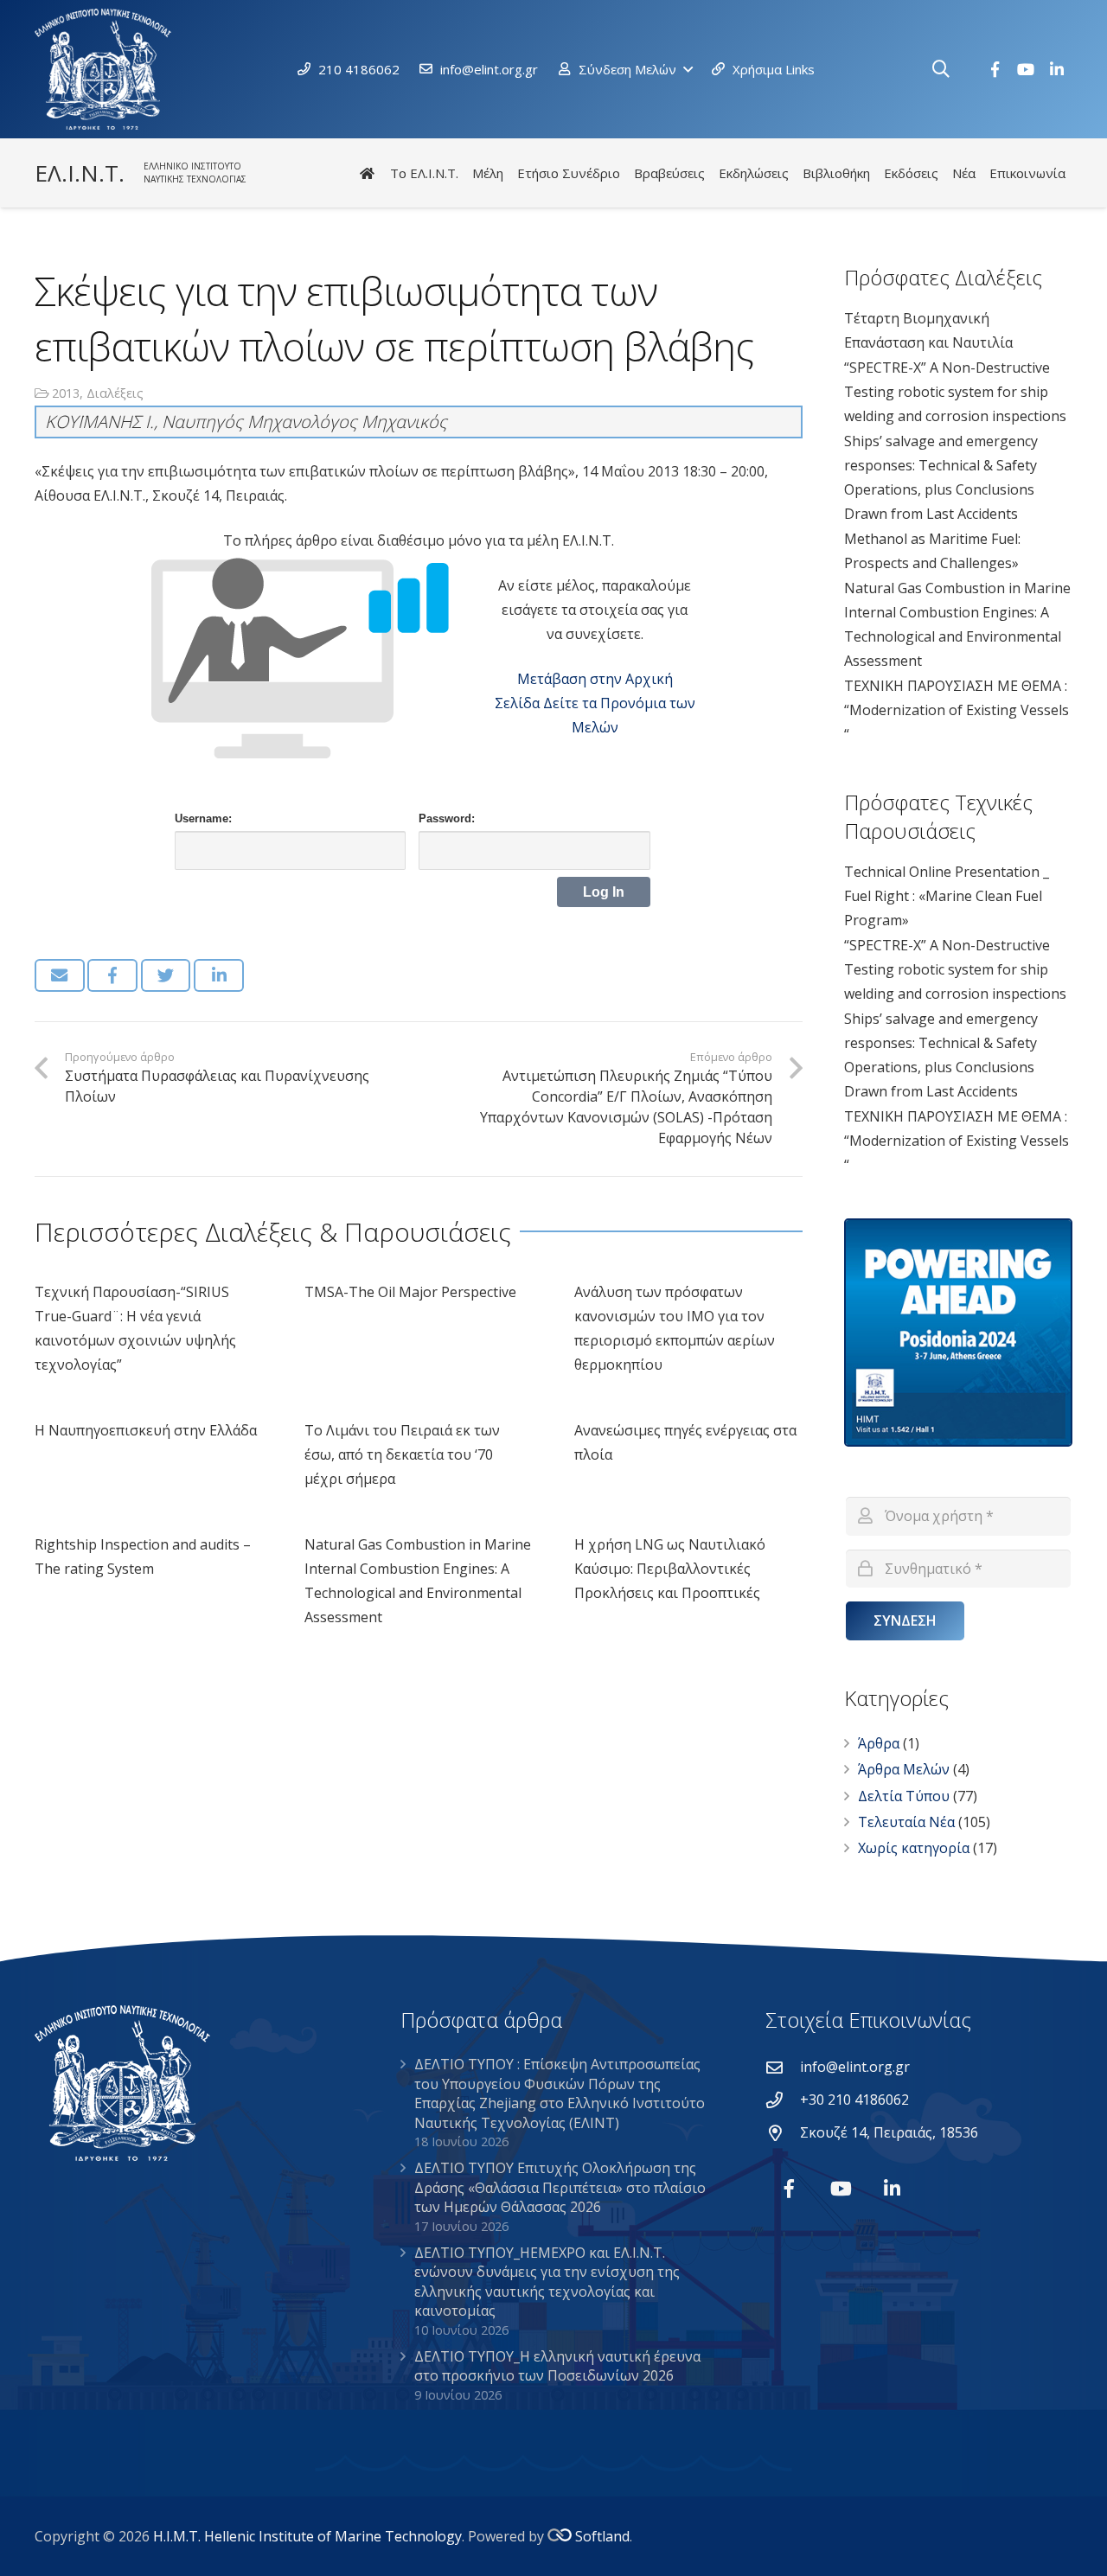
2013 (66, 393)
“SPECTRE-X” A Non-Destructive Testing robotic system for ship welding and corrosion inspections (955, 392)
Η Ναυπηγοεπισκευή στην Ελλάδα (146, 1430)
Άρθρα (879, 1743)
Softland (602, 2536)
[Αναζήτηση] (941, 70)
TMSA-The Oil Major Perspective (410, 1292)
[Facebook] (995, 69)
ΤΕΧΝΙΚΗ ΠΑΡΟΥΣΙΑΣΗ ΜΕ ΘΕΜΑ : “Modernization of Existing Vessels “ (957, 710)
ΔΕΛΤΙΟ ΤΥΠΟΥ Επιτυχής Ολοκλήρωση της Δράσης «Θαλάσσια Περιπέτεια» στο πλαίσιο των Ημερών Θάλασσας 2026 (560, 2187)
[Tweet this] (166, 975)
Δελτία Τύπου (904, 1796)
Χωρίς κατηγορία (914, 1848)
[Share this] (112, 975)
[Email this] (60, 975)
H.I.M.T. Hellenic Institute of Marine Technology (307, 2536)
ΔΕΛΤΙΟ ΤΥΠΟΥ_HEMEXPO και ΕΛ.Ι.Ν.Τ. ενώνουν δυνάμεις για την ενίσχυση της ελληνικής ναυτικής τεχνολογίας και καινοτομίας (547, 2282)
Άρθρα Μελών (904, 1769)
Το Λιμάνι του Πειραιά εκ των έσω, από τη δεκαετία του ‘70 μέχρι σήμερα (402, 1454)
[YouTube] (1026, 69)
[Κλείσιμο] (968, 70)
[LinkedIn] (1057, 69)
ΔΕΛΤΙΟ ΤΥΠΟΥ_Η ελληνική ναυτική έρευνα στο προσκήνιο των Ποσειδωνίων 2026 (557, 2366)
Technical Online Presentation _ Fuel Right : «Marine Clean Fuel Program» (947, 896)
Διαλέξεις (115, 393)
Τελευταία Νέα (906, 1822)
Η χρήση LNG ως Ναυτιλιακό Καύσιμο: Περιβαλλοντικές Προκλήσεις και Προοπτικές (670, 1569)
